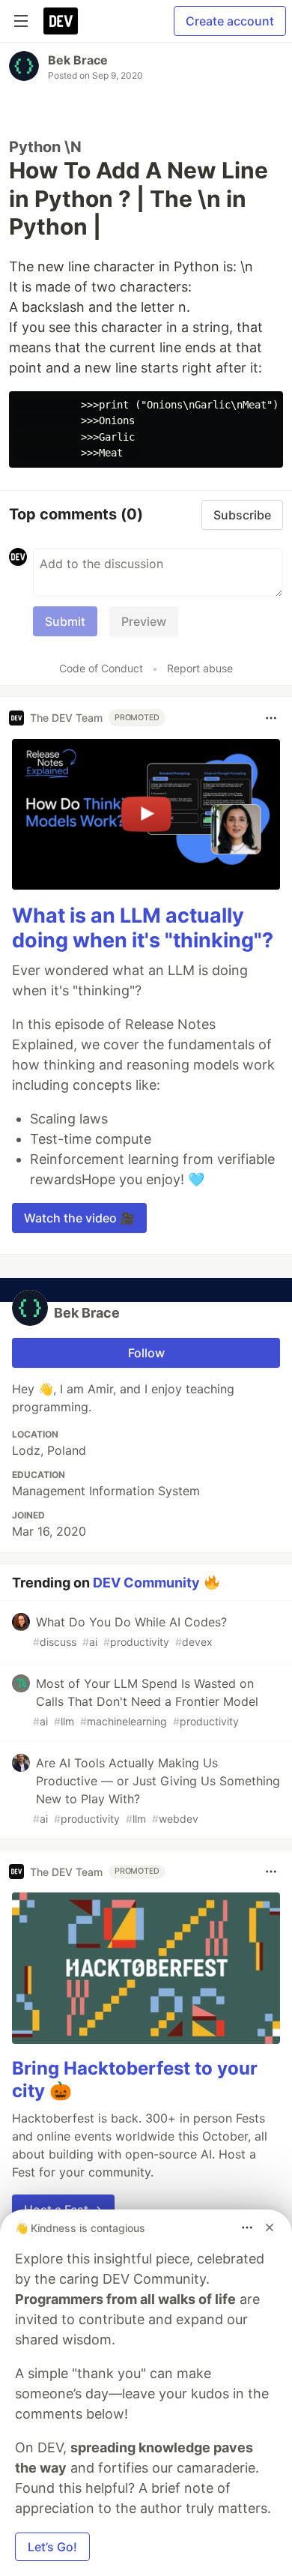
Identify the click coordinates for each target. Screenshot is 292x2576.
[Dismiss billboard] (270, 2227)
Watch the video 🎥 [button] (79, 1218)
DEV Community (146, 1583)
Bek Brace (78, 60)
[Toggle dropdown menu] (271, 718)
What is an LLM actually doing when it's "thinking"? (143, 928)
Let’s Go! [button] (52, 2547)
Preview (144, 621)
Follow (146, 1353)
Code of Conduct (101, 668)
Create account (230, 21)
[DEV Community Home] (61, 21)
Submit (65, 621)
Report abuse (200, 668)
